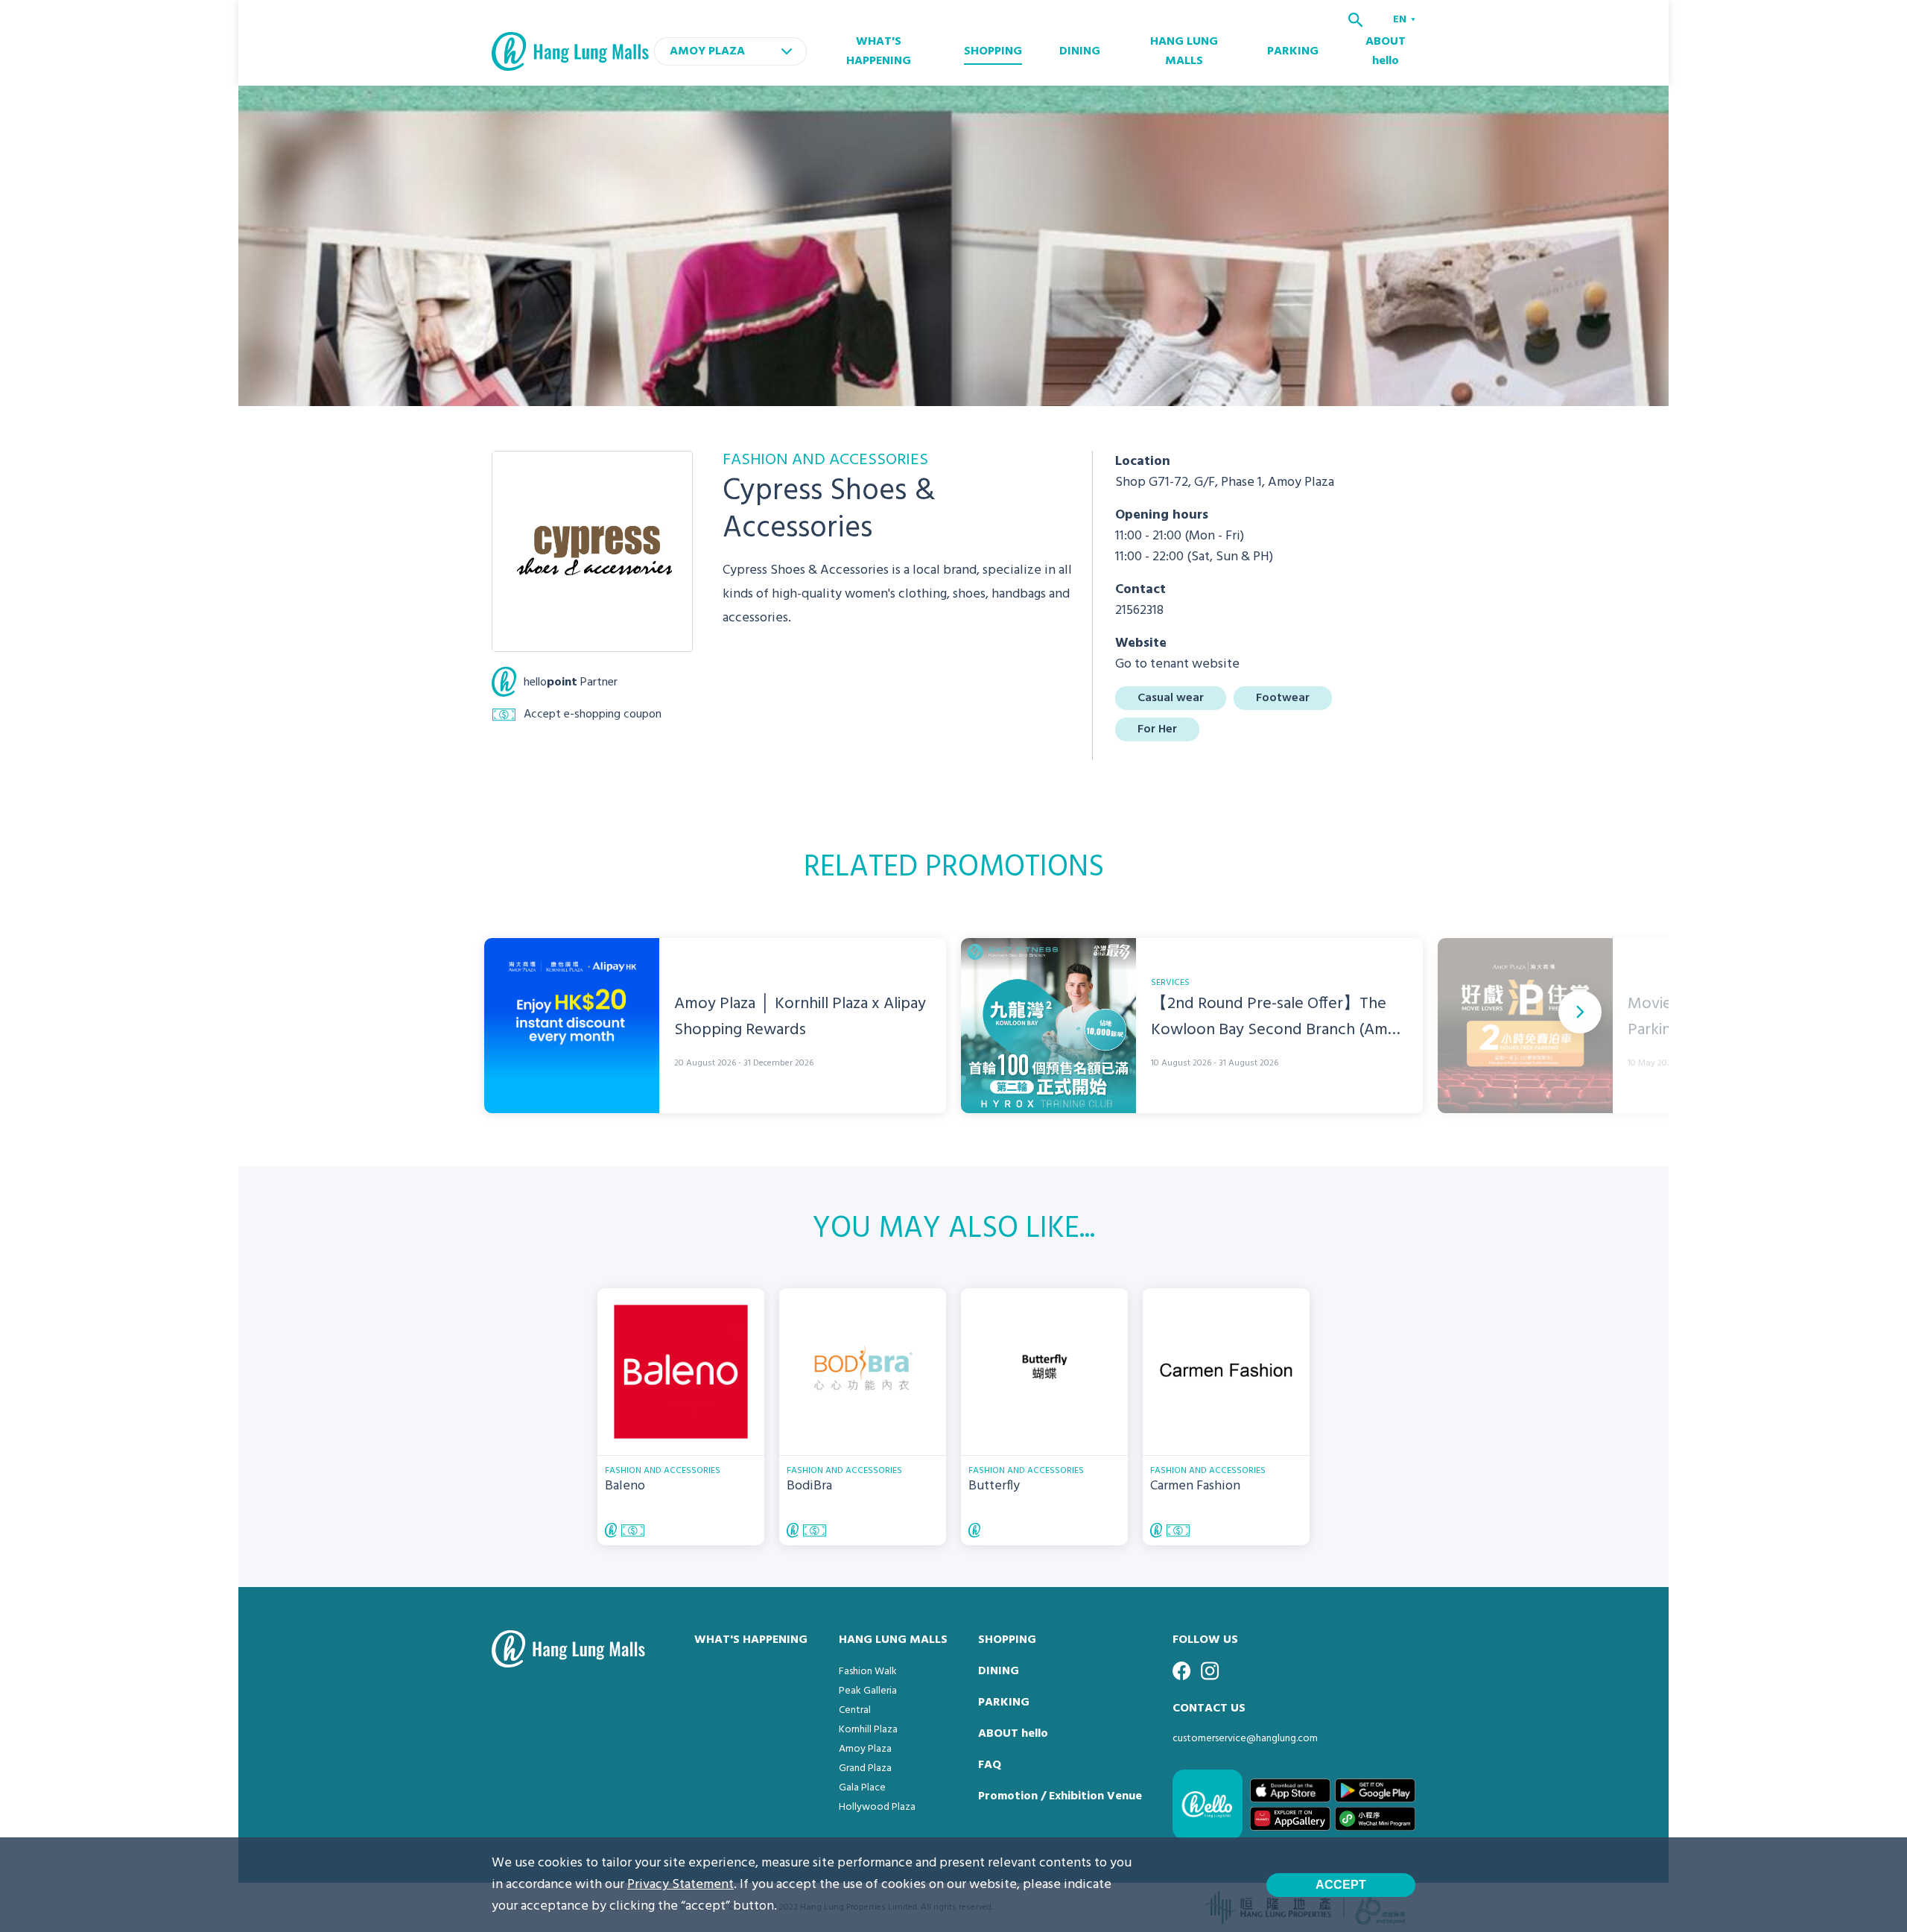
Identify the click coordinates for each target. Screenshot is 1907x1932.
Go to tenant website (1177, 664)
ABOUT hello (1386, 51)
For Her (1157, 729)
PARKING (1293, 51)
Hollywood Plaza (877, 1807)
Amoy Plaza (865, 1749)
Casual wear (1171, 698)
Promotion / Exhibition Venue (1060, 1796)
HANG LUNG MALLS (1184, 51)
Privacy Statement (680, 1885)
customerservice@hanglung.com (1245, 1739)
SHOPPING (993, 51)
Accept (1341, 1885)
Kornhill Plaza (868, 1730)
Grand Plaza (865, 1768)
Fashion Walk (868, 1672)
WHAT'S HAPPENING (879, 51)
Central (855, 1710)
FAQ (990, 1765)
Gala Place (862, 1788)
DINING (1080, 51)
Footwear (1283, 698)
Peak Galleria (868, 1691)
